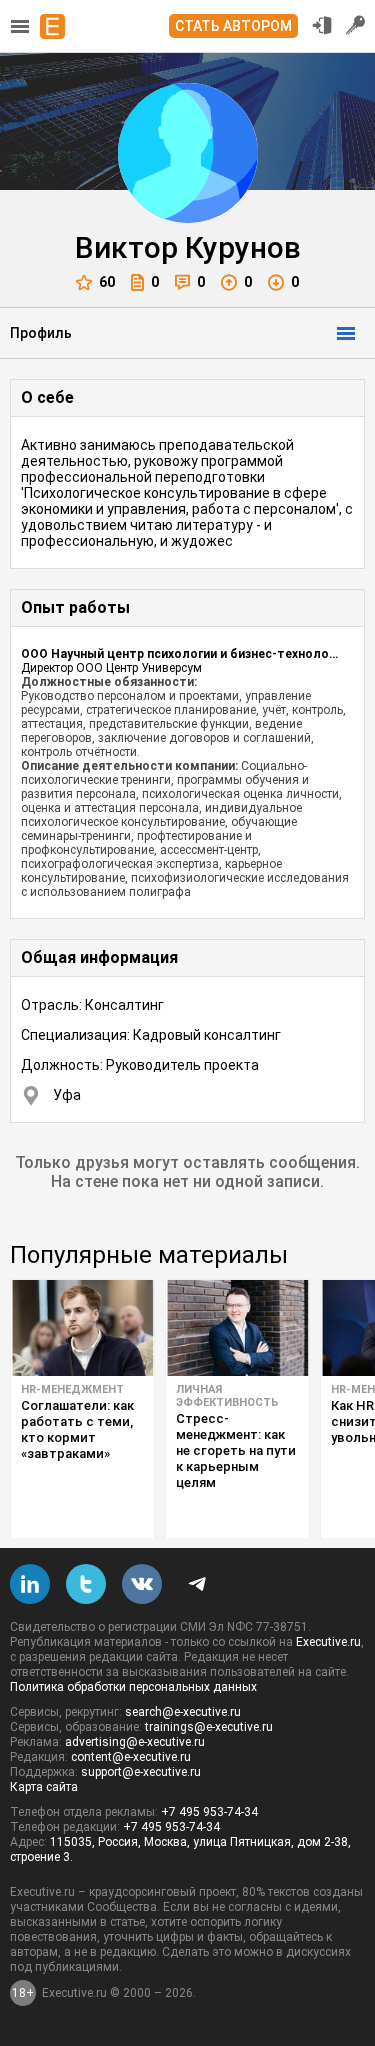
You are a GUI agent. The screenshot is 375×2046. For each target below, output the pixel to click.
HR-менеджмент (72, 1389)
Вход (322, 25)
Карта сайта (44, 1787)
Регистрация (356, 25)
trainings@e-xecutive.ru (209, 1727)
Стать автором (233, 26)
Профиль (41, 333)
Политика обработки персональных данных (133, 1687)
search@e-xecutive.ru (183, 1712)
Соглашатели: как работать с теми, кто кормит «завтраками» (77, 1429)
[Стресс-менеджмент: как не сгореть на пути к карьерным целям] (237, 1328)
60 (107, 282)
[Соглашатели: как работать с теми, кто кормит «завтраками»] (82, 1328)
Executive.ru (328, 1642)
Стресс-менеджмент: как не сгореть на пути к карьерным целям (236, 1450)
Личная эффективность (227, 1396)
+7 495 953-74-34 (209, 1812)
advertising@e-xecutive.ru (135, 1742)
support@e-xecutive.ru (141, 1772)
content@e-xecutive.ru (131, 1757)
